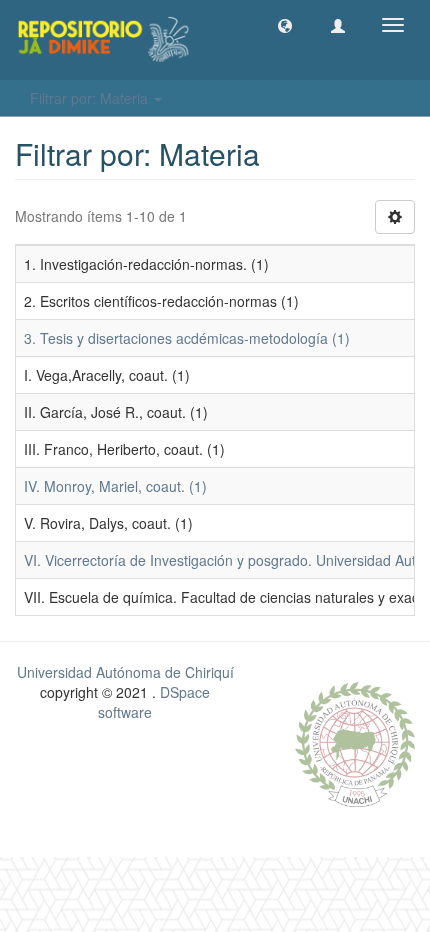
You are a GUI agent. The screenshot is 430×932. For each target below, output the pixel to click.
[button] (285, 25)
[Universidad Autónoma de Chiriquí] (355, 742)
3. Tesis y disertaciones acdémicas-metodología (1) (187, 338)
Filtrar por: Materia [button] (91, 98)
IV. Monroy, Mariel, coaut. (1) (115, 486)
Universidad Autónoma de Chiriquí (125, 672)
